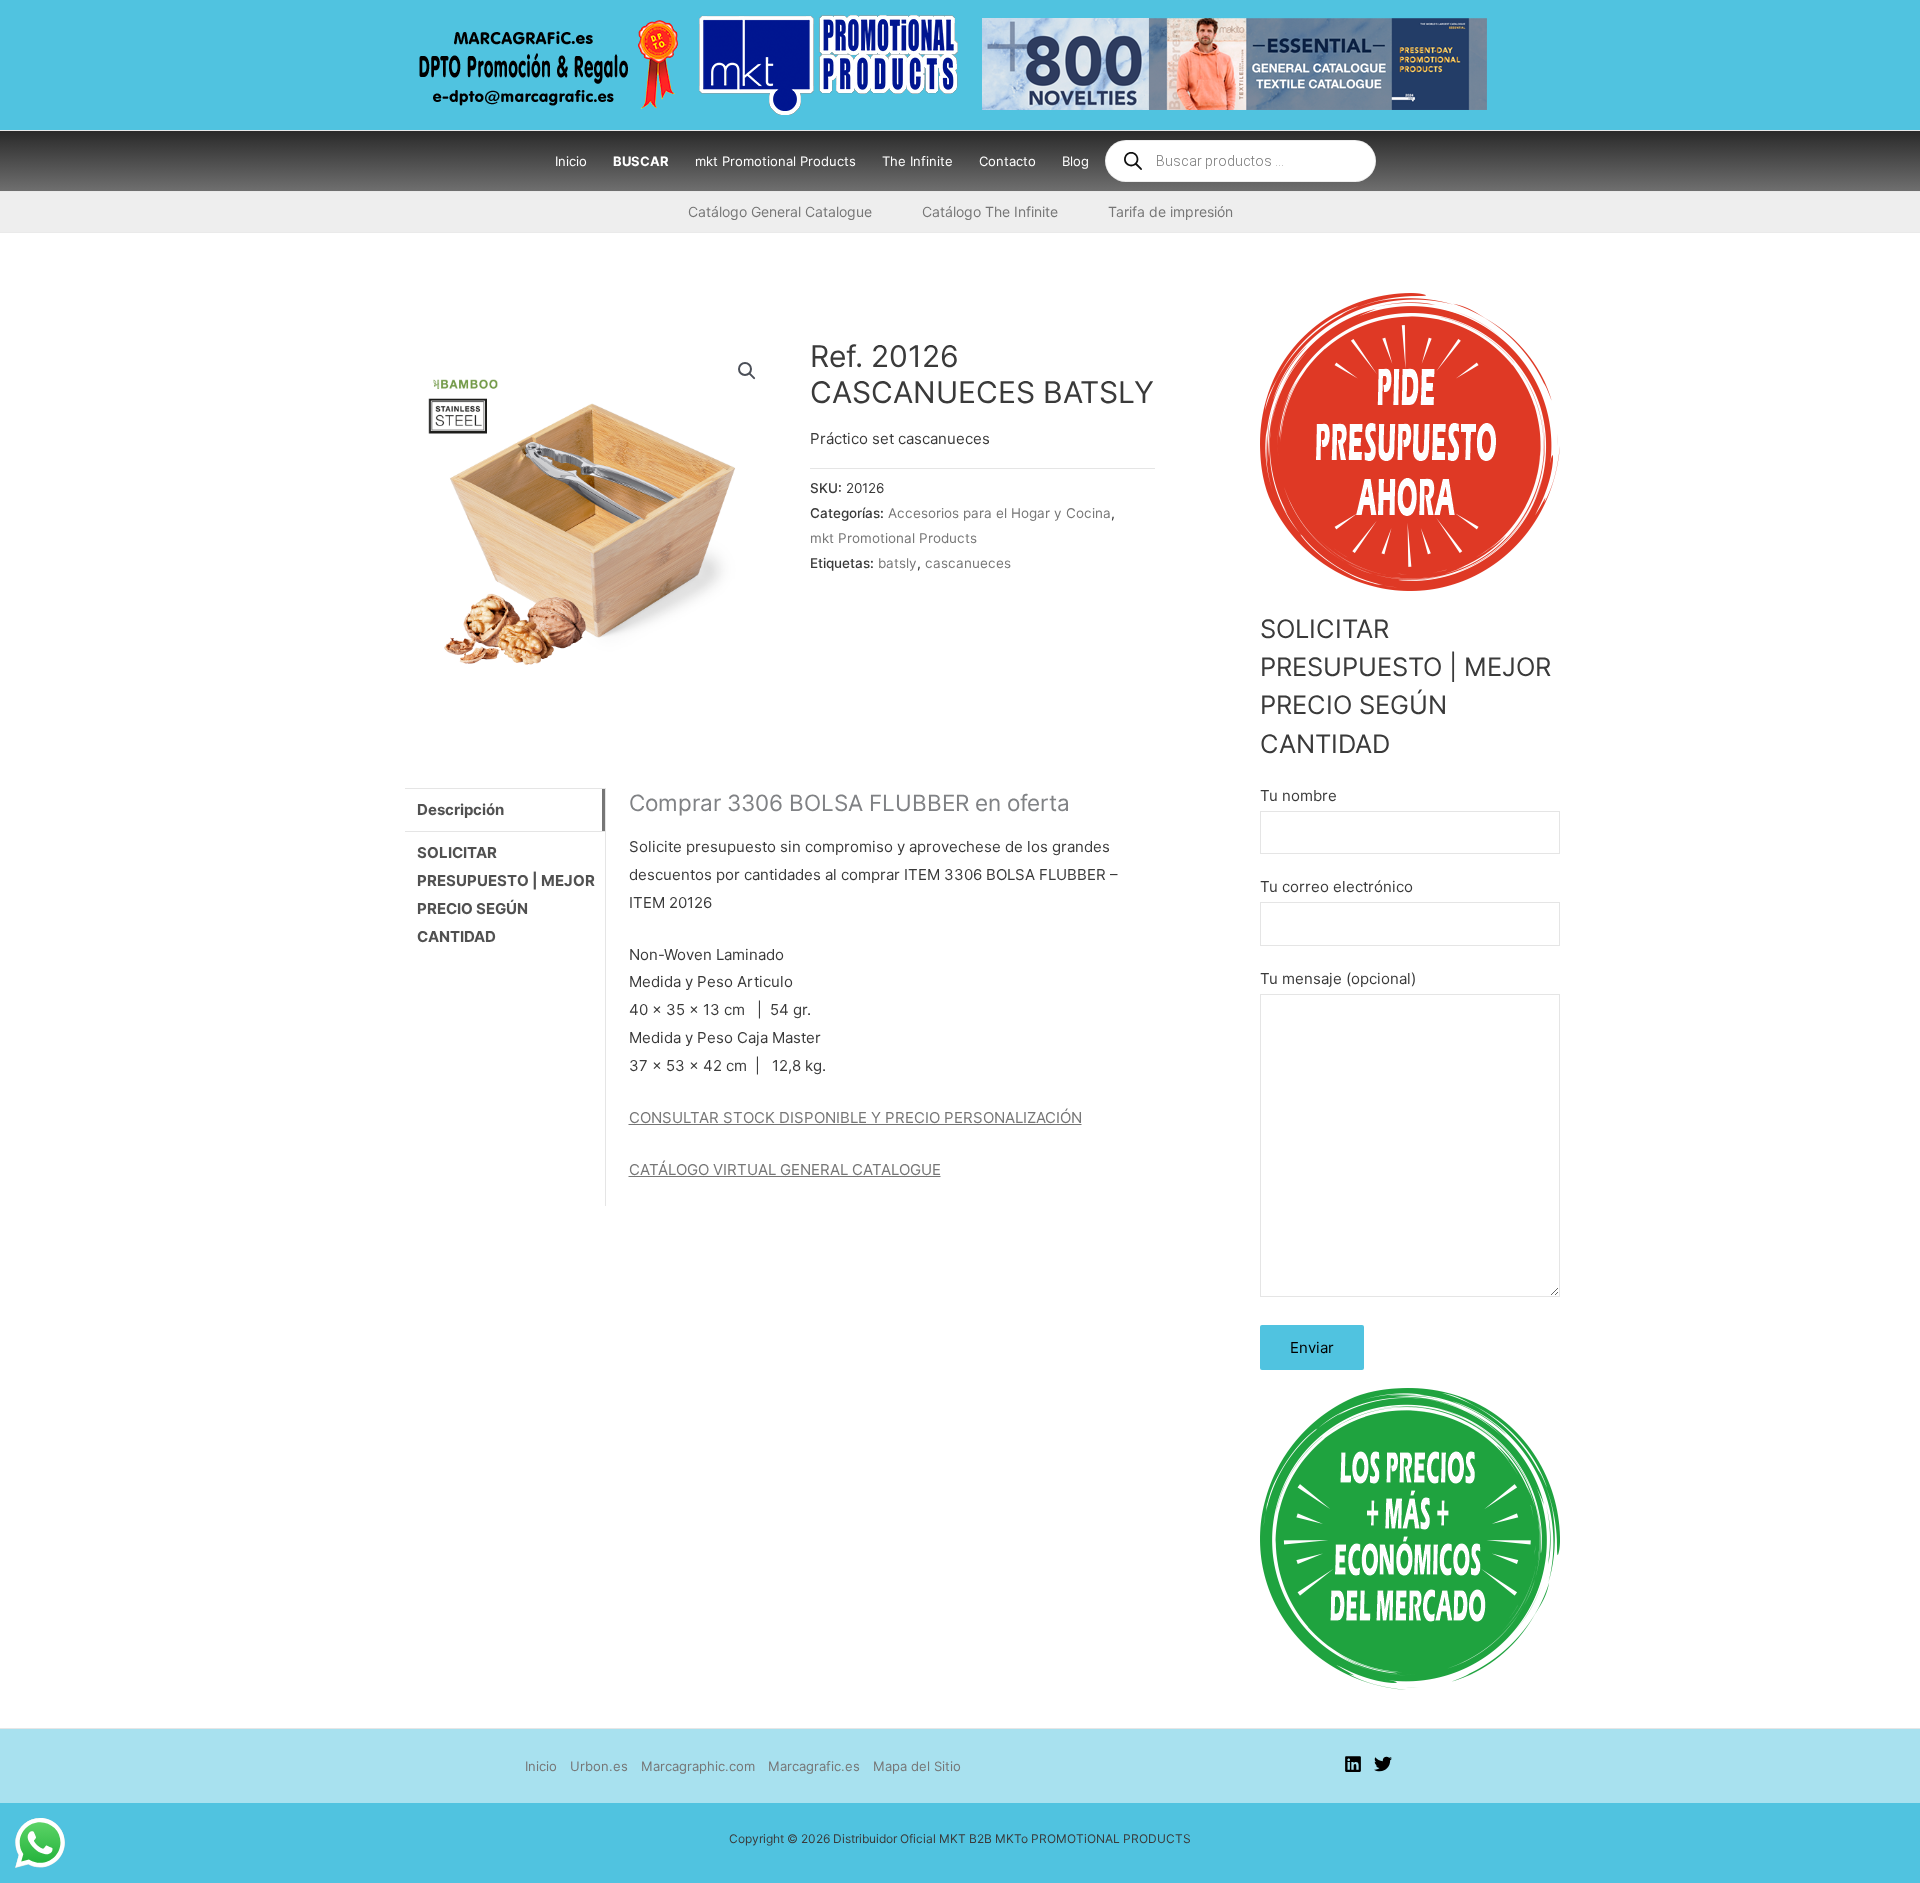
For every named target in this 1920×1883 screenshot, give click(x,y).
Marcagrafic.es (814, 1766)
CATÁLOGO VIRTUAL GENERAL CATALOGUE (785, 1169)
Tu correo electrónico (1336, 886)
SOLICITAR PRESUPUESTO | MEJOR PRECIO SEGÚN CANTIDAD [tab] (506, 894)
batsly (897, 563)
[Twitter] (1383, 1764)
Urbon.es (599, 1766)
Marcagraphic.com (698, 1766)
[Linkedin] (1353, 1764)
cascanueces (968, 563)
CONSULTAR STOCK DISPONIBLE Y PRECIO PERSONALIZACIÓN (855, 1117)
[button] (747, 371)
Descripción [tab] (460, 809)
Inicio (541, 1766)
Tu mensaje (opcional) (1338, 978)
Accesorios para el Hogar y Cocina (999, 513)
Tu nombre (1298, 795)
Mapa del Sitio (917, 1766)
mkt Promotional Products (893, 538)
